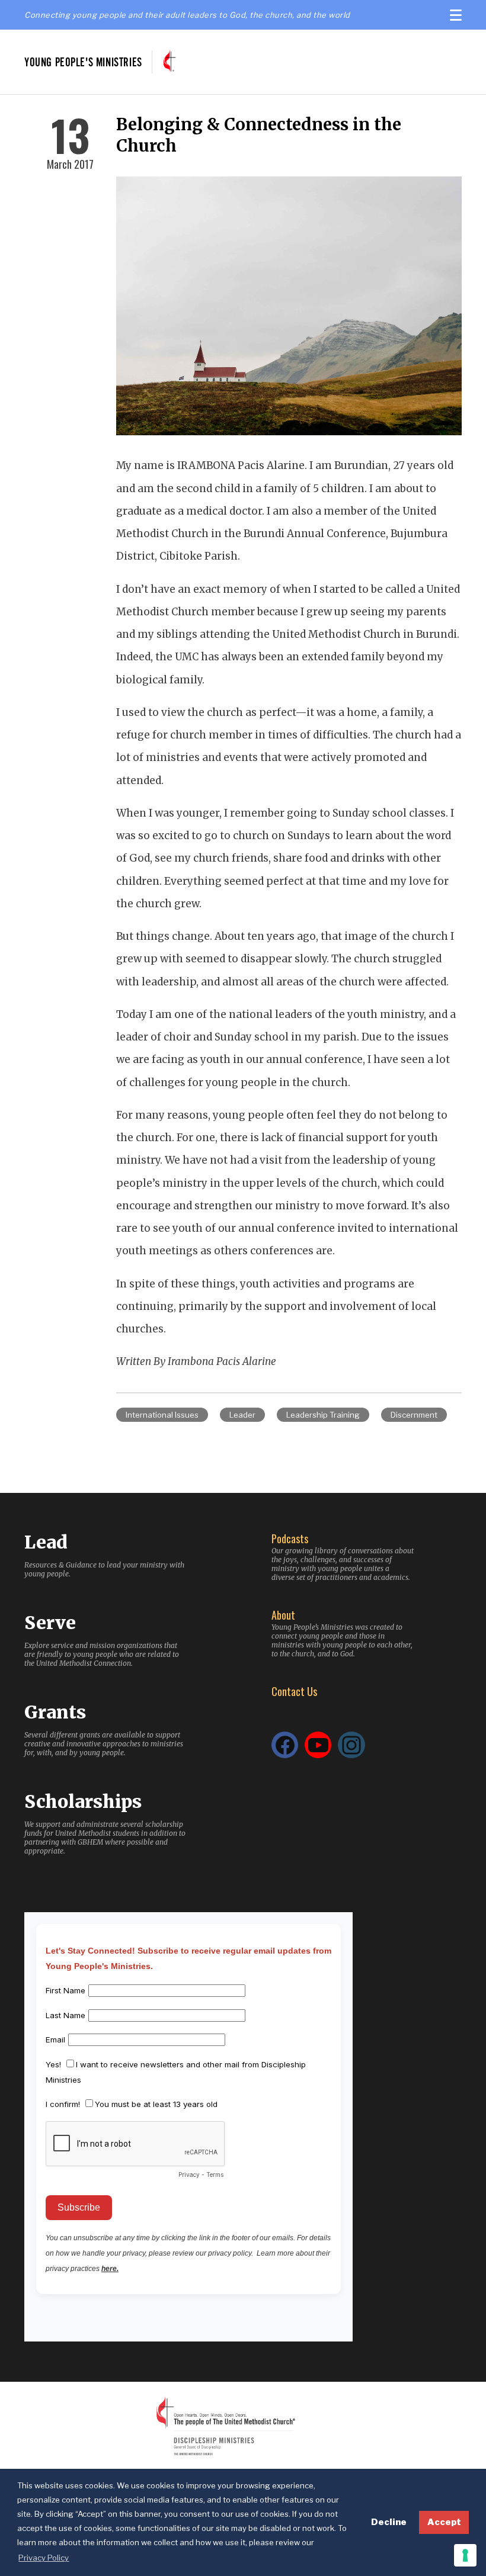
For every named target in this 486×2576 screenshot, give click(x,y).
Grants (55, 1712)
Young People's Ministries (83, 62)
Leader (242, 1415)
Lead (46, 1542)
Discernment (414, 1415)
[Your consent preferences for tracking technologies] (465, 2555)
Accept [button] (444, 2522)
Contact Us (294, 1691)
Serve (50, 1623)
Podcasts (290, 1538)
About (283, 1615)
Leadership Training (323, 1415)
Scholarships (83, 1801)
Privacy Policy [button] (44, 2558)
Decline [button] (389, 2522)
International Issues (162, 1415)
